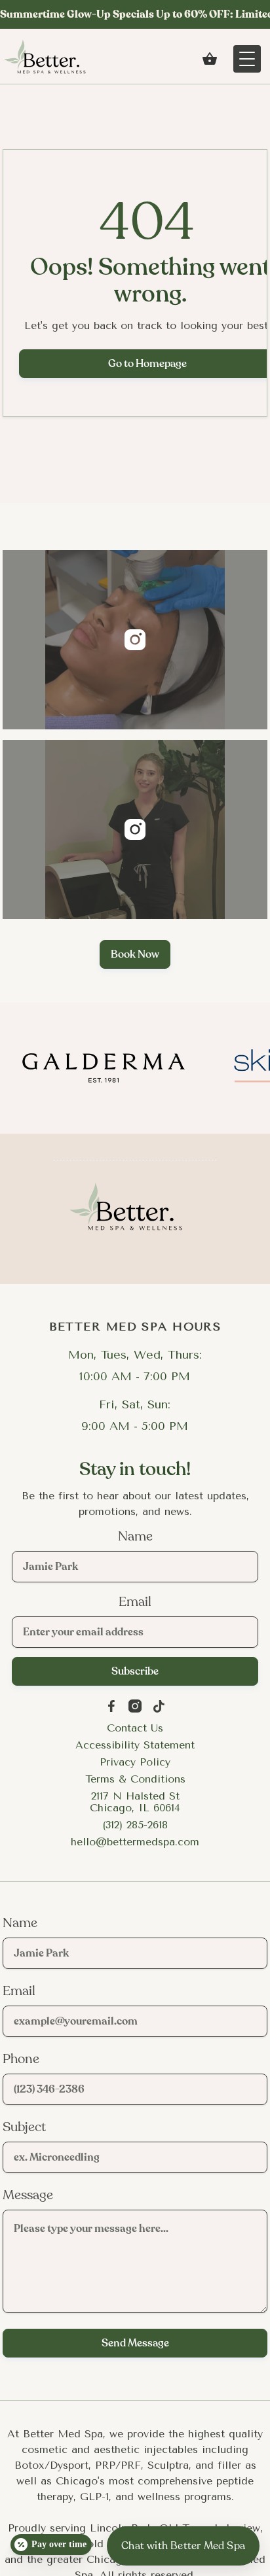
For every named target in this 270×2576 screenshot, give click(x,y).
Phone (21, 2059)
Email (135, 1602)
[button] (210, 59)
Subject (24, 2127)
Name (135, 1537)
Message (28, 2195)
